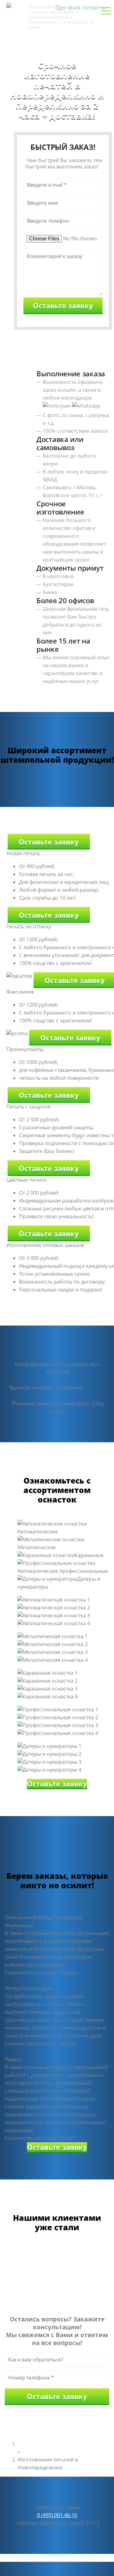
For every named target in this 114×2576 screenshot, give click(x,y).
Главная (27, 2444)
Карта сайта (94, 2558)
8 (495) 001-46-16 (57, 40)
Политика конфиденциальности (39, 2558)
